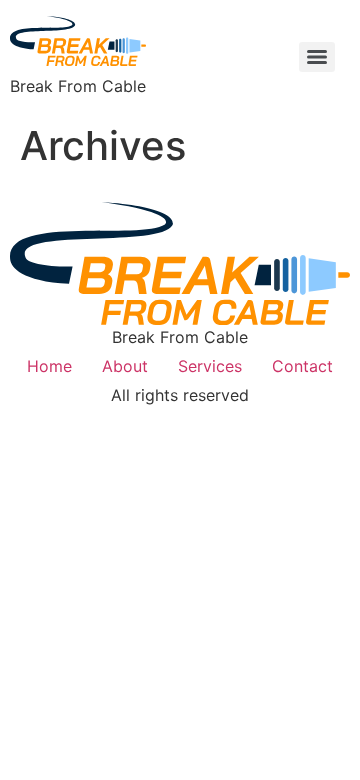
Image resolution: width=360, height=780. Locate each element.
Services (210, 366)
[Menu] (317, 57)
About (125, 366)
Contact (302, 366)
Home (49, 366)
